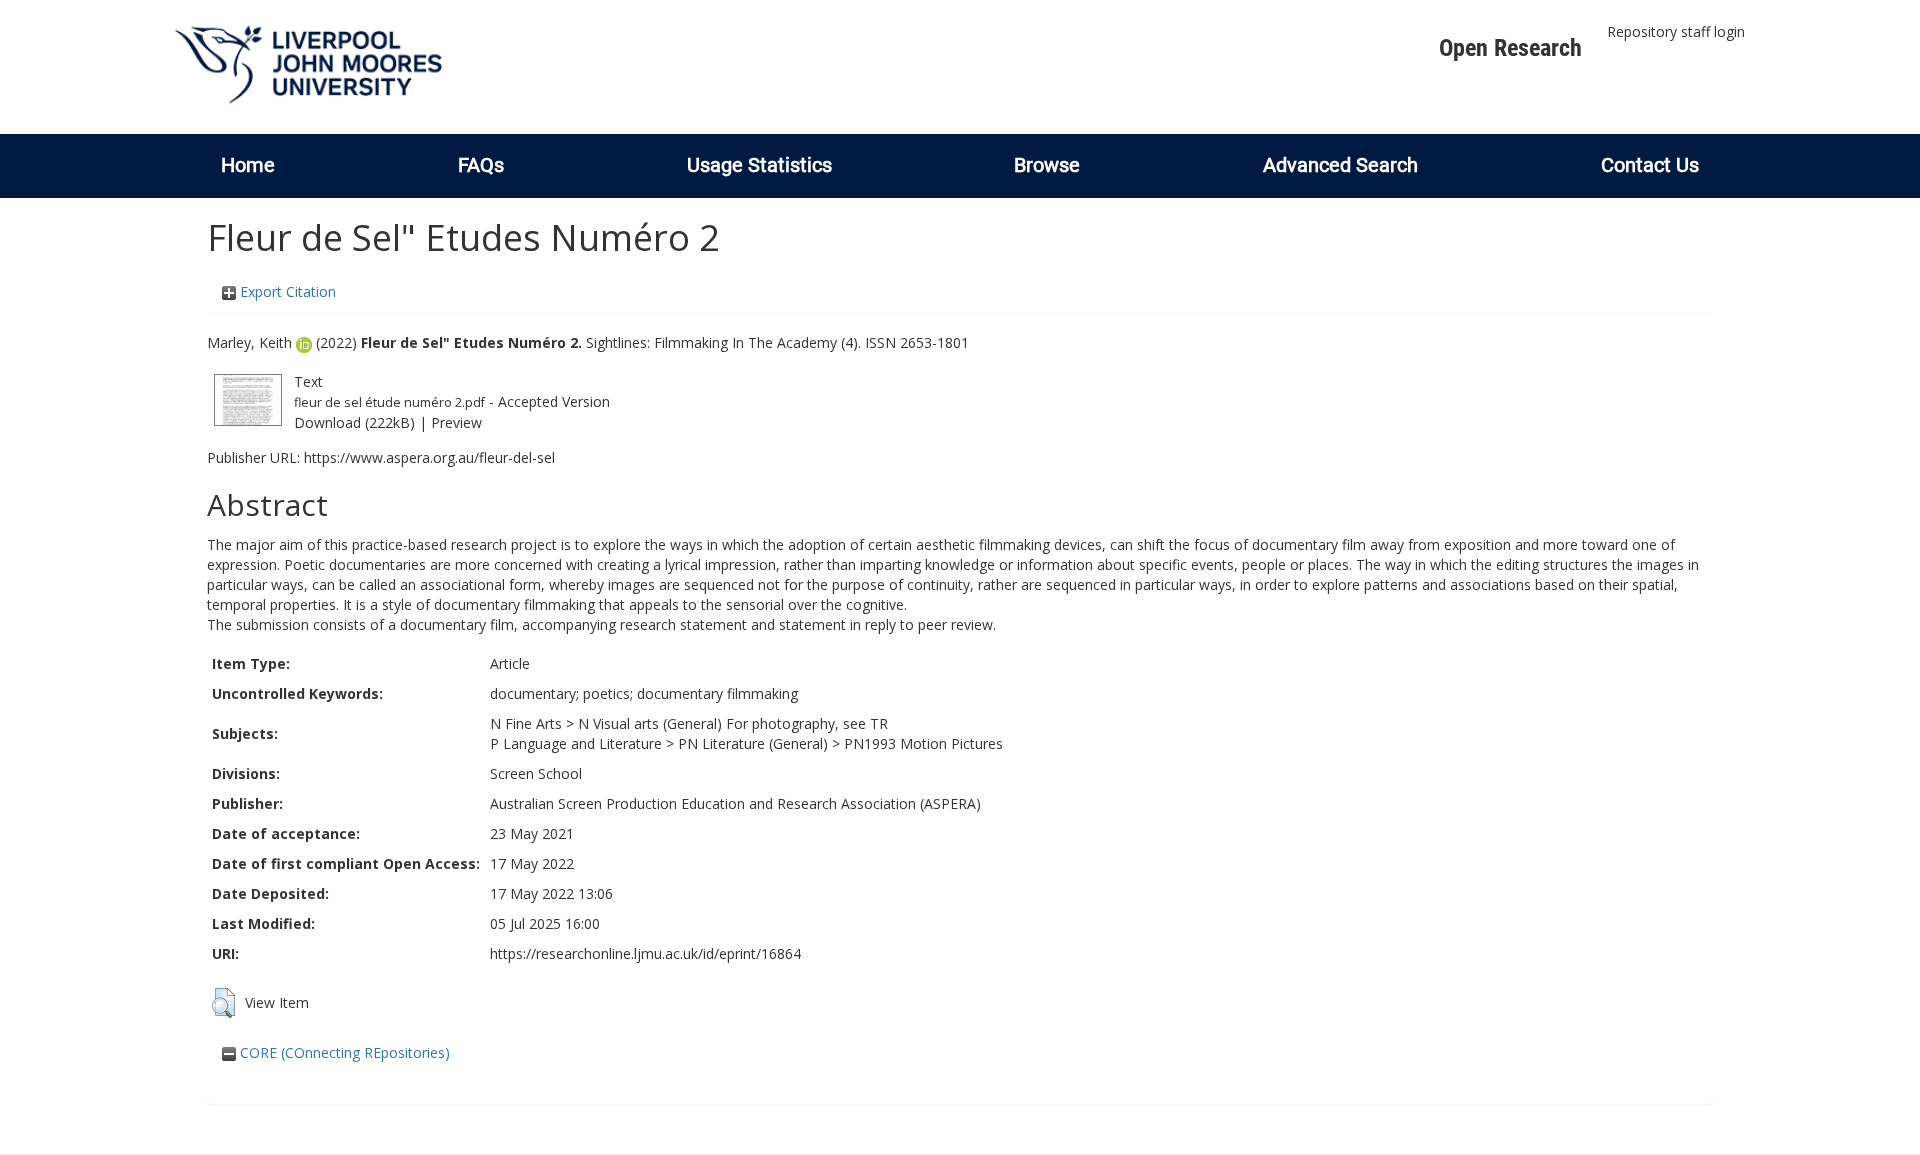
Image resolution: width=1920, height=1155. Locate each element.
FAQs (481, 165)
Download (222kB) (354, 422)
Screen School (536, 773)
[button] (223, 1003)
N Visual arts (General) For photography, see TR (733, 723)
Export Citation (286, 291)
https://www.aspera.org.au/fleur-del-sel (429, 457)
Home (248, 165)
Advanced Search (1340, 165)
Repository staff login (1676, 31)
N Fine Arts (526, 723)
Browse (1047, 165)
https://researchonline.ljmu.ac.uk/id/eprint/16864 (645, 953)
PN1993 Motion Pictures (923, 743)
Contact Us (1650, 165)
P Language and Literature (576, 743)
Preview (456, 422)
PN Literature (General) (753, 743)
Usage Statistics (759, 165)
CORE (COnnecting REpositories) (343, 1052)
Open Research (1510, 48)
